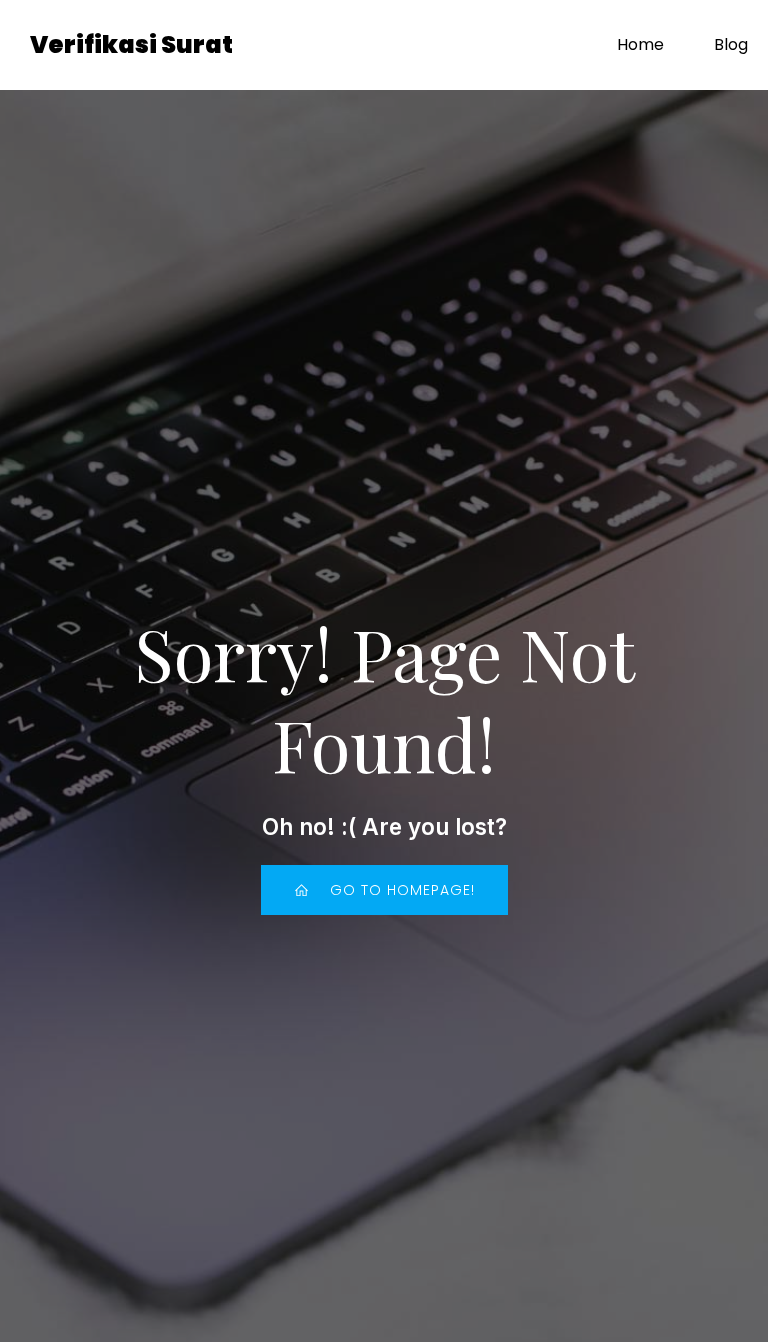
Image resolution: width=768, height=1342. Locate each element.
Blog (731, 44)
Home (640, 44)
